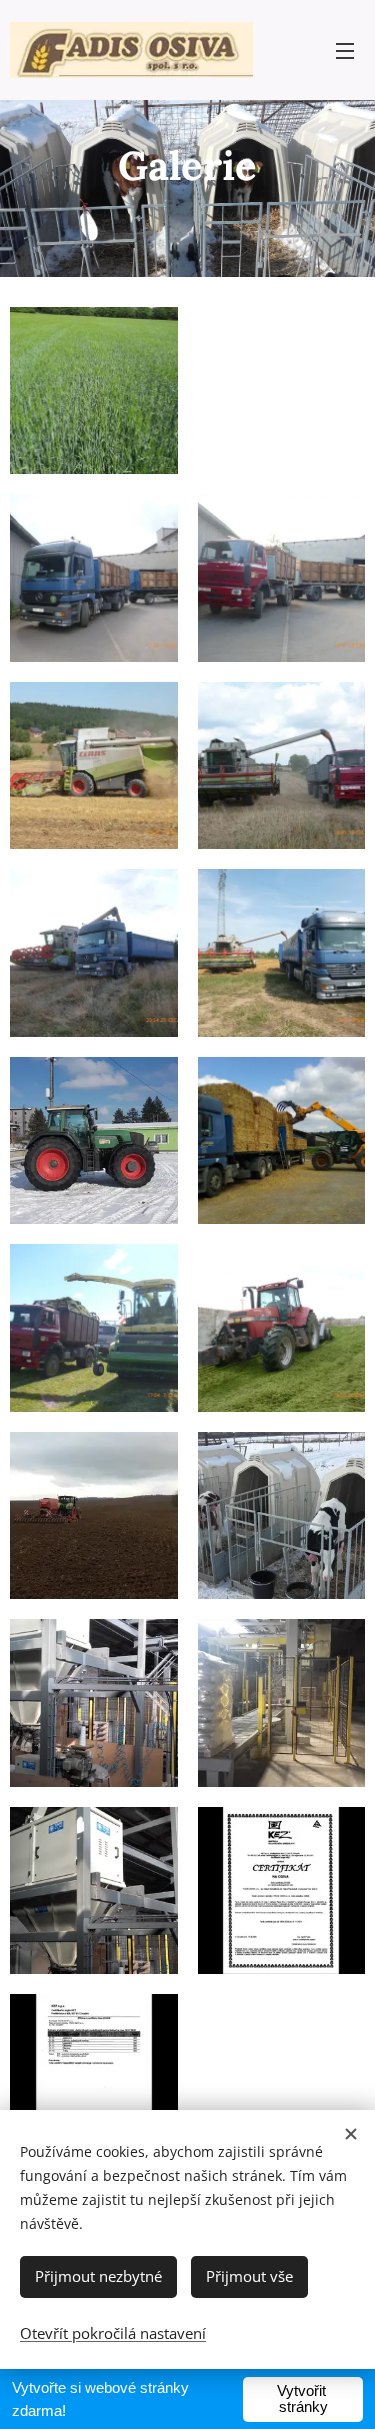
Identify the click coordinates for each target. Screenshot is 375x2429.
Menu (345, 50)
